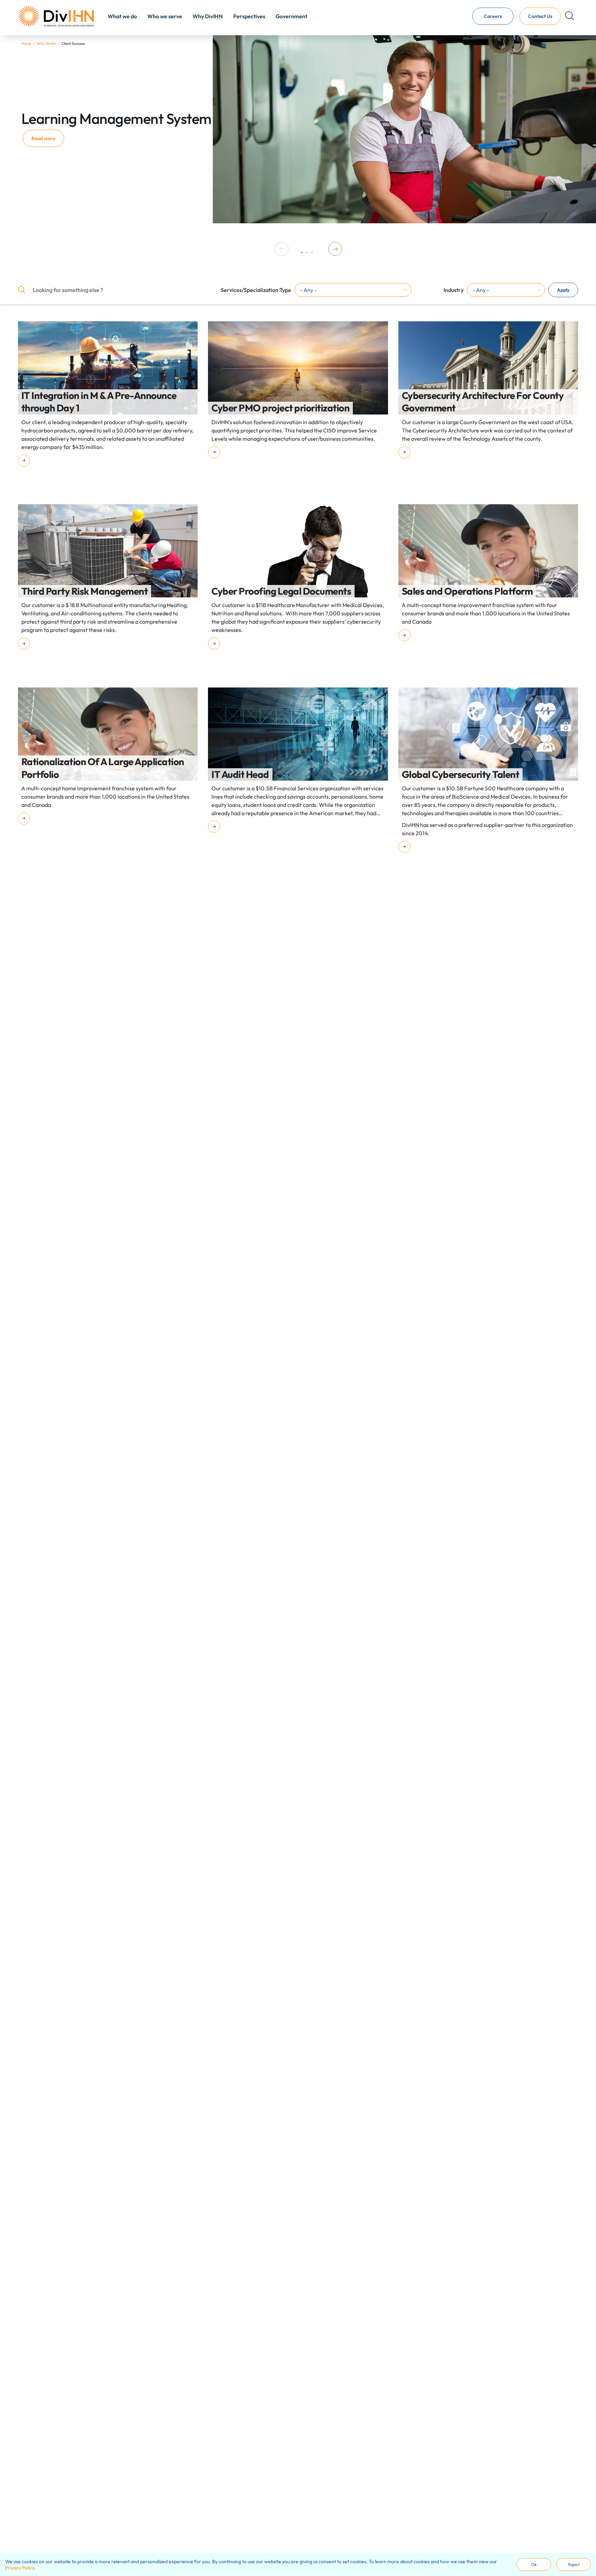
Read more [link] (43, 138)
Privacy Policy (20, 2568)
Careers (493, 16)
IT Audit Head (240, 774)
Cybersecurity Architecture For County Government (483, 402)
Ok (534, 2564)
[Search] (569, 17)
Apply (563, 290)
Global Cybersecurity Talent (461, 774)
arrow (24, 461)
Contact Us (540, 16)
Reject (574, 2564)
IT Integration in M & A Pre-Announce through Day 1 (99, 402)
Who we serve (165, 17)
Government (291, 17)
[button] (302, 252)
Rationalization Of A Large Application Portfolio (103, 768)
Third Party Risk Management (85, 591)
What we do (122, 17)
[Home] (56, 16)
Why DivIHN (208, 17)
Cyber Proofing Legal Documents (281, 591)
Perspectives (249, 17)
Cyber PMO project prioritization (280, 408)
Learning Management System (116, 119)
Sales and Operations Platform (467, 591)
